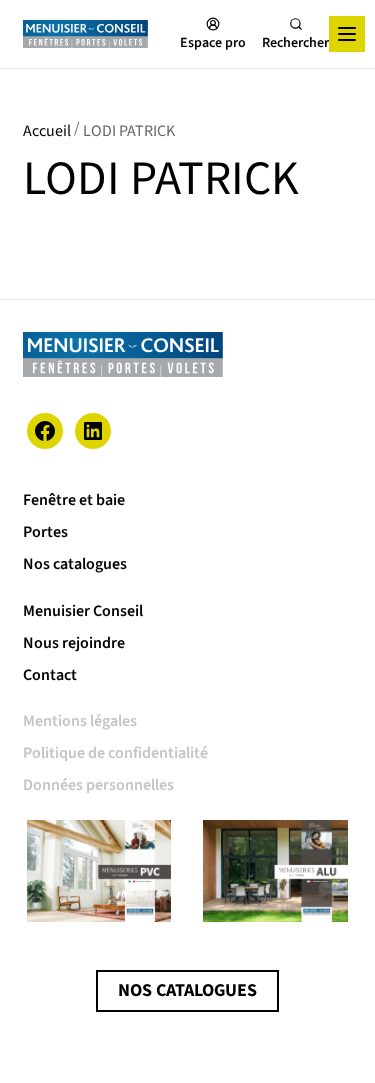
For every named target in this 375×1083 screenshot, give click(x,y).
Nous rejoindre (74, 643)
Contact (50, 675)
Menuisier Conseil (83, 611)
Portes (45, 532)
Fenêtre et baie (74, 500)
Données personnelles (98, 785)
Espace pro (213, 42)
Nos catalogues (75, 564)
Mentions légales (80, 721)
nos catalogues (187, 990)
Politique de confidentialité (115, 753)
